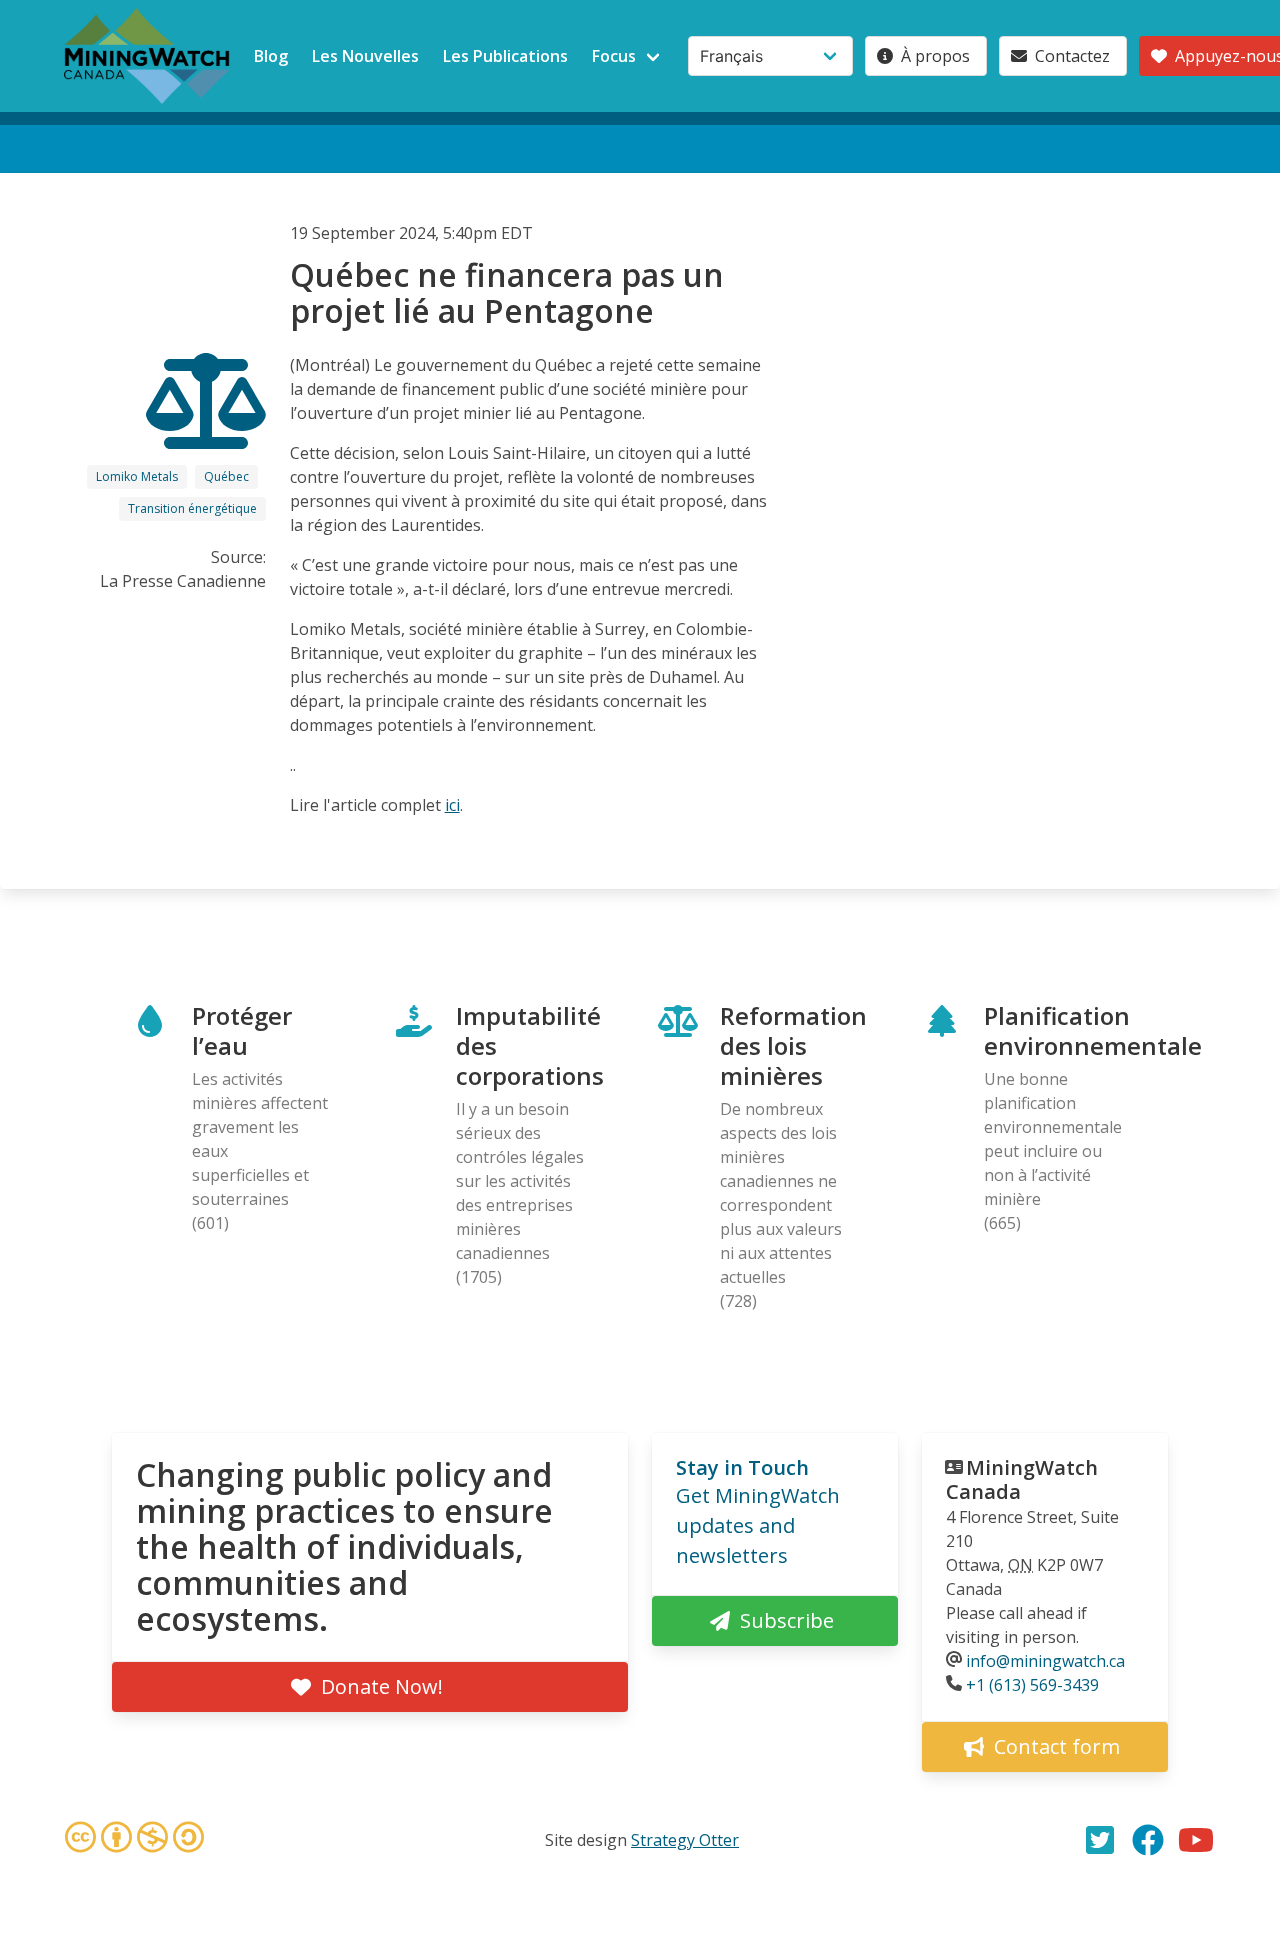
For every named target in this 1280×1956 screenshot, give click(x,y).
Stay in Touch (742, 1467)
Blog (271, 56)
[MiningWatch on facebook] (1148, 1840)
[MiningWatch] (147, 56)
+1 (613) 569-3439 (1032, 1685)
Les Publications (505, 56)
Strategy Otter (685, 1840)
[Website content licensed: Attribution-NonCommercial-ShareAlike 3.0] (134, 1840)
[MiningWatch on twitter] (1100, 1840)
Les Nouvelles (365, 56)
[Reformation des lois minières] (206, 431)
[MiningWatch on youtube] (1196, 1840)
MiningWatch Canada (1022, 1479)
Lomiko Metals (137, 476)
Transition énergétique (192, 508)
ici (452, 805)
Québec (226, 476)
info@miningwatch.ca (1045, 1661)
